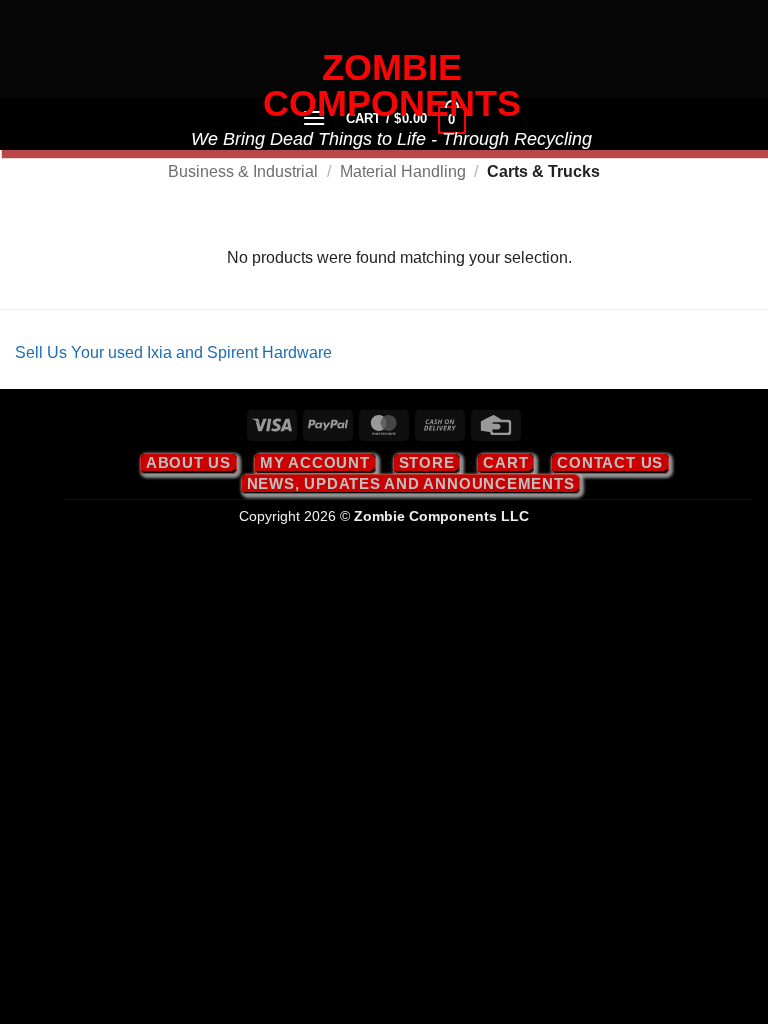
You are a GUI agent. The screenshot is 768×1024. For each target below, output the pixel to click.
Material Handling (403, 171)
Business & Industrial (243, 171)
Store (427, 462)
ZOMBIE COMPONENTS (392, 86)
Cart (505, 462)
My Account (315, 462)
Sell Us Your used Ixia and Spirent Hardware (173, 352)
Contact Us (610, 462)
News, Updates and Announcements (411, 483)
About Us (188, 462)
